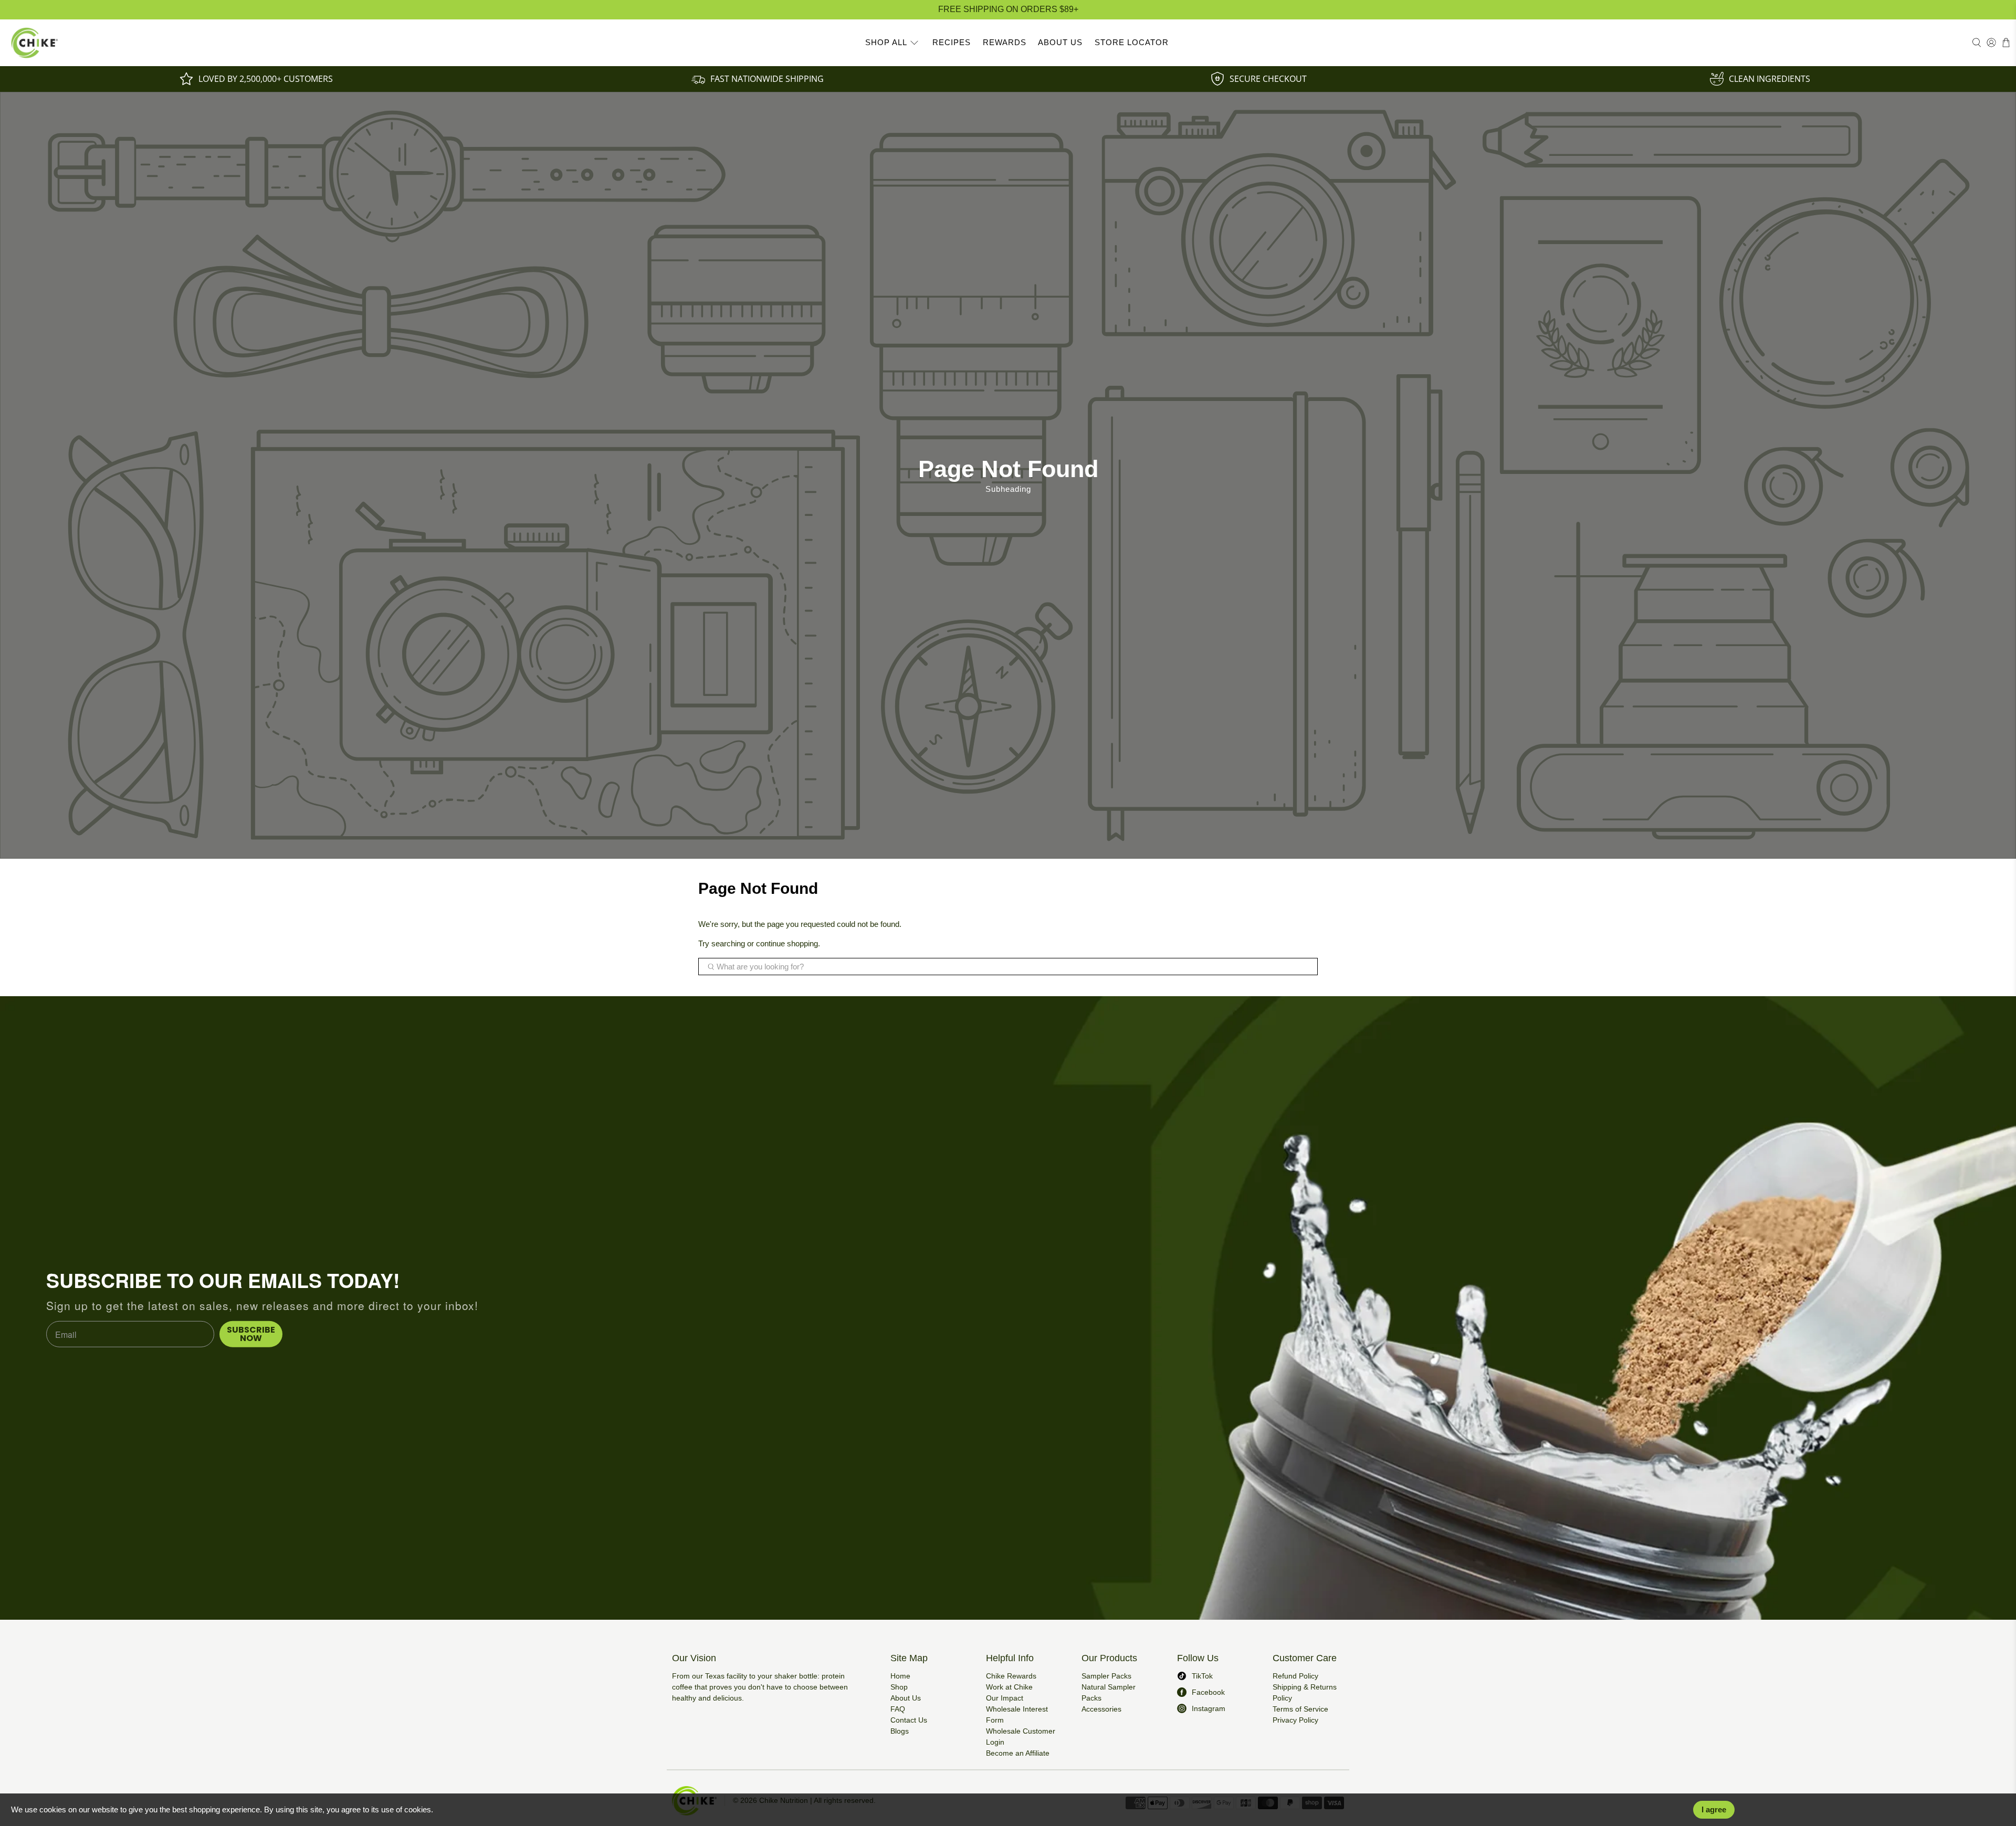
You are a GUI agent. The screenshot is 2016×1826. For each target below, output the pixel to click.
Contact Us (909, 1720)
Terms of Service (1300, 1709)
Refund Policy (1295, 1676)
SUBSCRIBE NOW (251, 1334)
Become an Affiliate (1018, 1753)
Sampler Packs (1106, 1676)
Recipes (952, 42)
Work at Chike (1009, 1687)
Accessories (1101, 1709)
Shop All (886, 42)
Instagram (1209, 1708)
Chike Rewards (1011, 1676)
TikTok (1202, 1676)
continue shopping (787, 943)
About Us (1060, 42)
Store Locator (1132, 42)
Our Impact (1005, 1698)
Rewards (1005, 42)
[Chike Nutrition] (35, 43)
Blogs (900, 1731)
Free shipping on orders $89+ (1008, 9)
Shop (899, 1687)
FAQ (898, 1709)
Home (900, 1676)
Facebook (1208, 1692)
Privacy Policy (1295, 1720)
